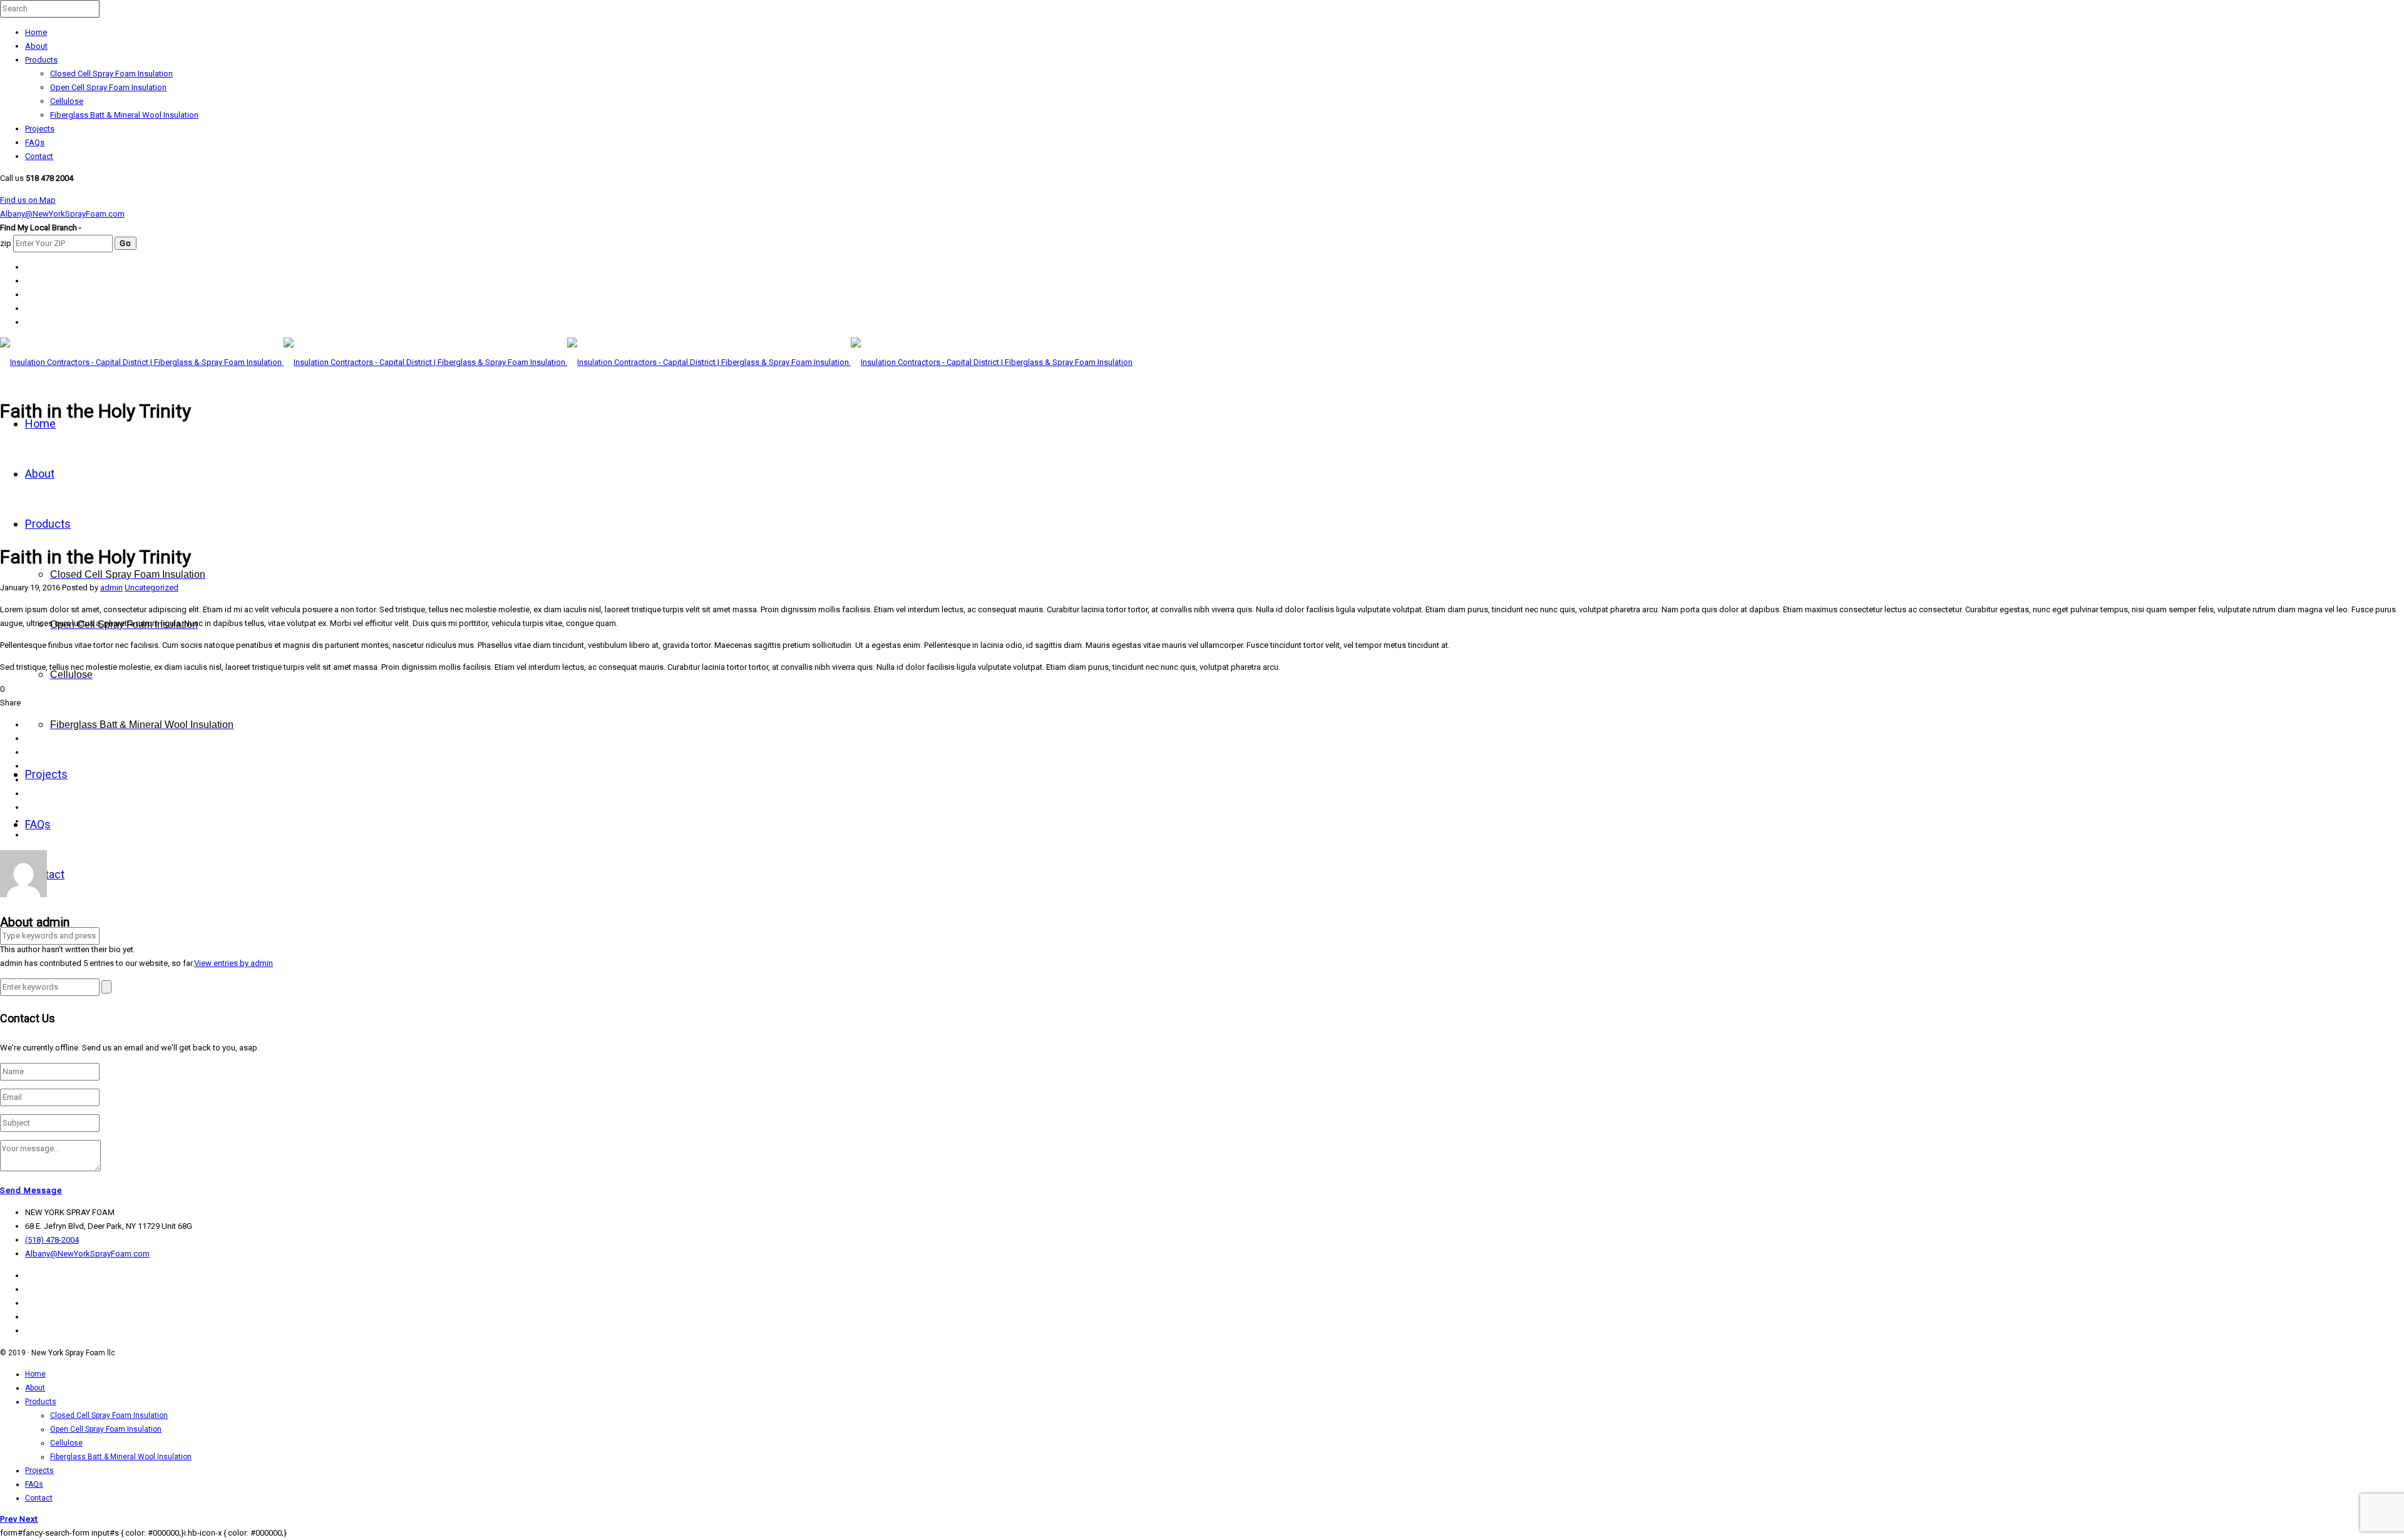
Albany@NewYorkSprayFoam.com (62, 214)
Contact (39, 156)
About (36, 46)
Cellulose (67, 101)
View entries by (234, 963)
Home (36, 32)
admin (111, 588)
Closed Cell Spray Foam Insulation (111, 74)
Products (41, 60)
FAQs (35, 142)
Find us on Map (28, 200)
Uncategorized (152, 588)
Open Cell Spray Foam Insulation (108, 87)
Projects (40, 129)
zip (6, 243)
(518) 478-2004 (52, 1240)
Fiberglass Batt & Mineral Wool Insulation (124, 115)
